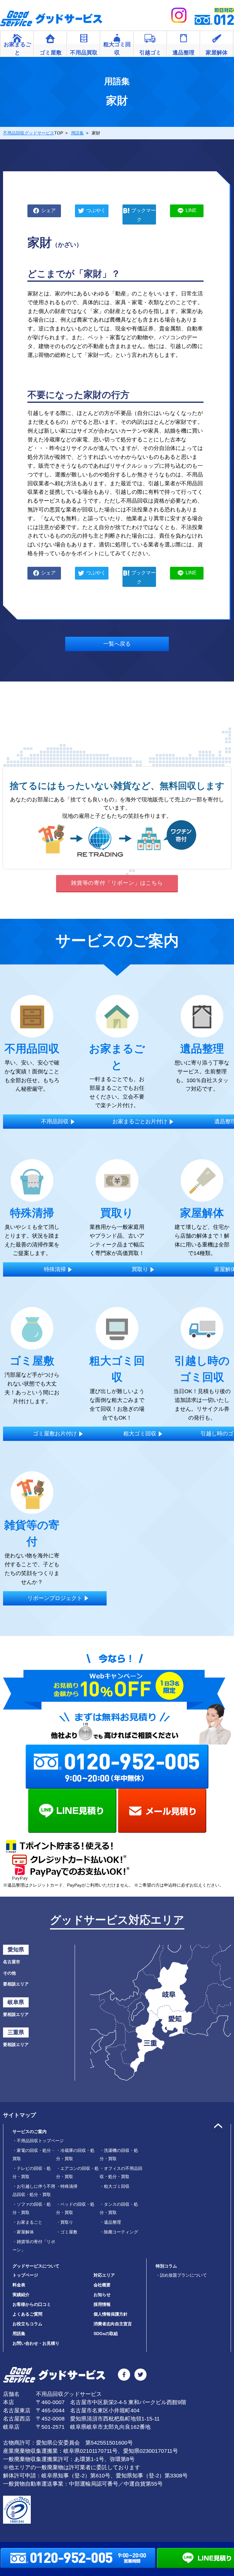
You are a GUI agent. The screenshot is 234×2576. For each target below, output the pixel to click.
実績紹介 (21, 2295)
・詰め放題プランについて (181, 2275)
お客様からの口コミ (32, 2304)
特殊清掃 (67, 2186)
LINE (191, 210)
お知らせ (102, 2295)
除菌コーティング (119, 2232)
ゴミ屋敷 (67, 2232)
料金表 (19, 2285)
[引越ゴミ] (150, 40)
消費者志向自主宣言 (113, 2324)
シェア (48, 210)
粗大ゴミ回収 (115, 2186)
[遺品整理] (184, 40)
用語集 (19, 2334)
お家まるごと (27, 2222)
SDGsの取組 (106, 2334)
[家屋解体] (217, 40)
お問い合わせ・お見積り (36, 2343)
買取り (65, 2222)
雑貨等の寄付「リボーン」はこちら (117, 883)
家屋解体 (23, 2232)
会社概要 (102, 2285)
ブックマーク (144, 215)
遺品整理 (110, 2222)
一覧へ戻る (117, 644)
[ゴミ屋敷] (50, 40)
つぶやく (96, 210)
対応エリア (104, 2275)
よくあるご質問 (27, 2314)
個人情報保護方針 (111, 2314)
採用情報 (102, 2304)
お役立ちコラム (27, 2324)
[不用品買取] (84, 40)
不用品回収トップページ (38, 2141)
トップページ (25, 2275)
